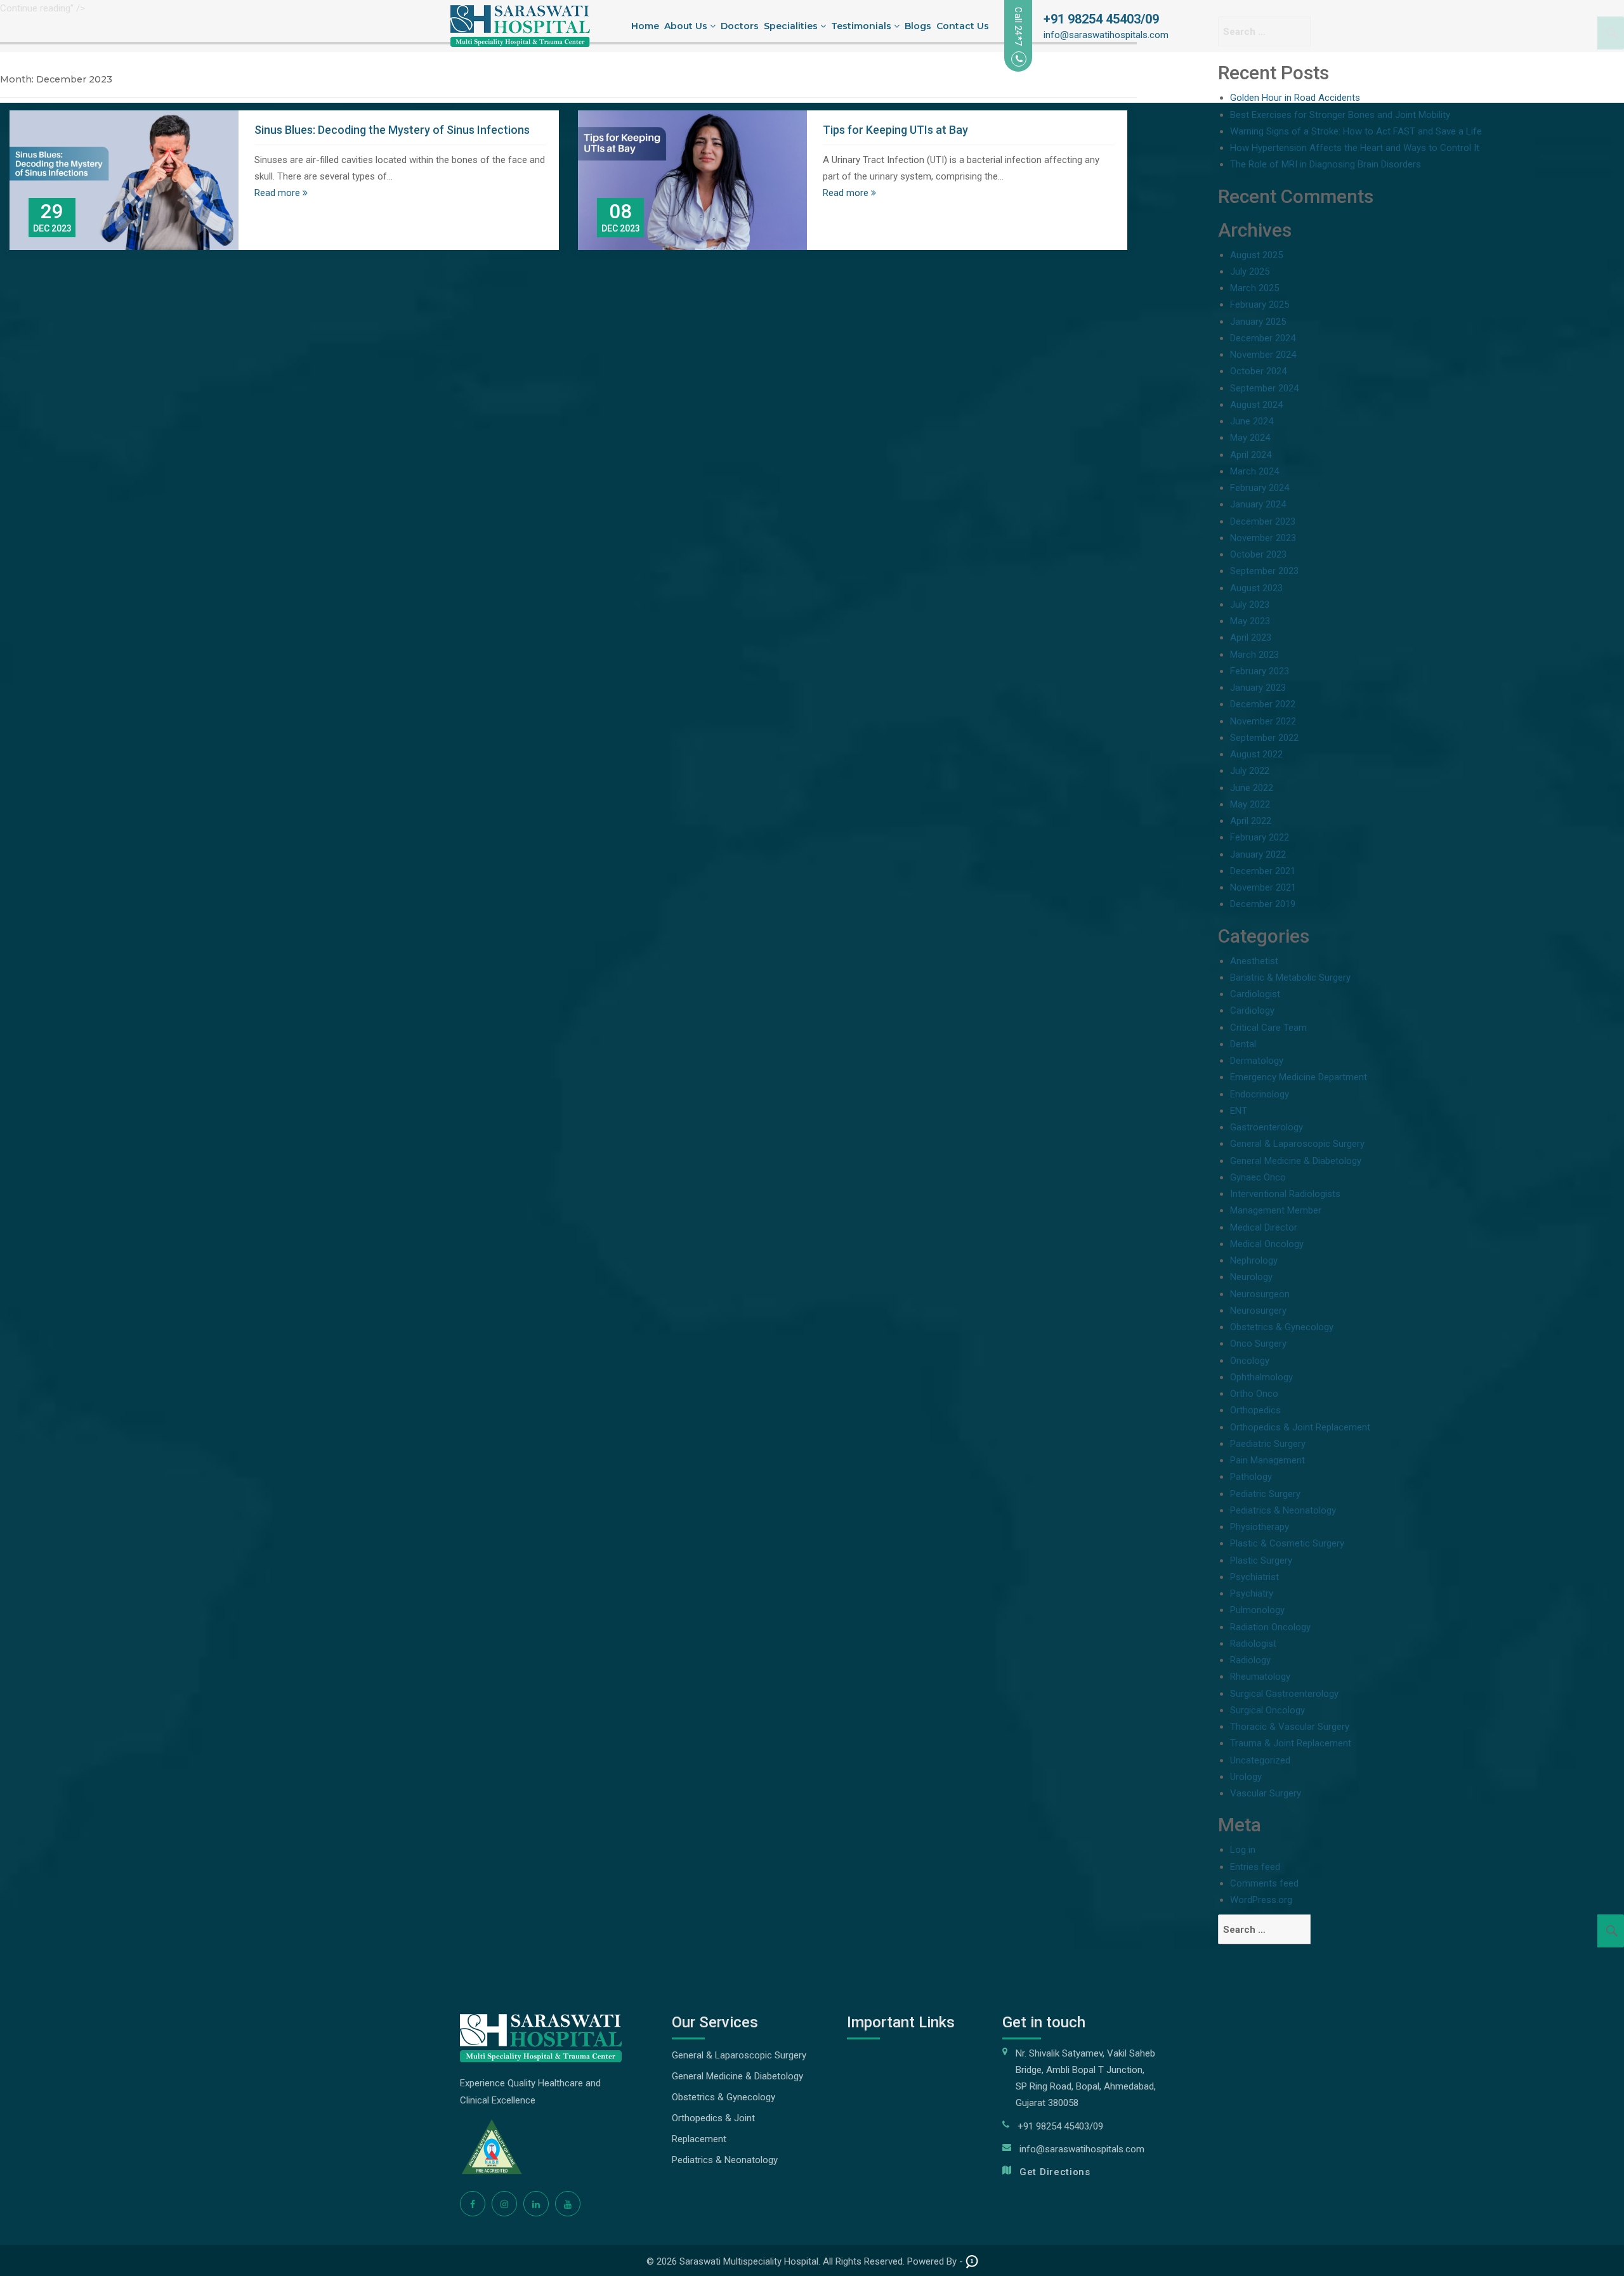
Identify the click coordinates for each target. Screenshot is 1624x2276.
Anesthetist (1254, 961)
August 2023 (1256, 588)
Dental (1243, 1044)
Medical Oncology (1267, 1244)
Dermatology (1257, 1061)
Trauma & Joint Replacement (1291, 1743)
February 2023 (1260, 671)
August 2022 (1256, 754)
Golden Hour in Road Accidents (1295, 98)
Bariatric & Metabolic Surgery (1290, 978)
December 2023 (1263, 521)
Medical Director (1264, 1227)
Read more (278, 193)
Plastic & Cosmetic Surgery (1287, 1543)
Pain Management (1267, 1460)
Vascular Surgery (1266, 1793)
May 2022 (1250, 804)
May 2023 (1250, 621)
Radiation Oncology (1270, 1627)
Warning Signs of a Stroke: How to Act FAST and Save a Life (1356, 131)
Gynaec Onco (1258, 1177)
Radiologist (1253, 1644)
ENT (1239, 1111)
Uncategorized (1260, 1760)
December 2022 (1263, 704)
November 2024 (1263, 355)
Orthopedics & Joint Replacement (1300, 1427)
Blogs (918, 26)
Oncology (1250, 1361)
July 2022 (1250, 771)
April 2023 (1251, 638)
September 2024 (1264, 388)
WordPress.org (1261, 1900)
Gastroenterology (1267, 1127)
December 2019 (1263, 904)
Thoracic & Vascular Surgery (1290, 1727)
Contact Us (963, 26)
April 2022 (1251, 821)
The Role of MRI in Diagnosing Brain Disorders (1326, 164)
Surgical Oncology (1267, 1710)
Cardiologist (1255, 994)
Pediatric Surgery (1265, 1494)
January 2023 (1258, 688)
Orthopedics (1255, 1410)
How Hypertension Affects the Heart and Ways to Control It (1355, 148)
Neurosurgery (1258, 1311)
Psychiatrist (1254, 1577)
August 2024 (1256, 405)
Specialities (792, 26)
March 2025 (1254, 288)
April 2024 (1251, 455)
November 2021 (1263, 887)
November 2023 (1263, 538)
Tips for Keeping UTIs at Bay (895, 130)
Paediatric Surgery (1268, 1444)
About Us (687, 26)
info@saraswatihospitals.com (1106, 35)
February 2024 (1260, 488)
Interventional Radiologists (1285, 1194)
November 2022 (1263, 721)
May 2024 (1250, 438)
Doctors (740, 26)
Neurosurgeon (1260, 1294)
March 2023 (1254, 655)
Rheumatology (1260, 1677)
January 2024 (1258, 504)
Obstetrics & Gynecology (1282, 1327)
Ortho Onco (1254, 1394)
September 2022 (1264, 738)
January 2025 (1258, 322)
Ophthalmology (1261, 1377)
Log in (1243, 1850)
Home (645, 26)
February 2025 (1260, 304)
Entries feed (1255, 1867)
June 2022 (1252, 788)
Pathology (1251, 1477)
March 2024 (1254, 471)
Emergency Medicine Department (1299, 1077)
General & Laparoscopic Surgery (1297, 1144)
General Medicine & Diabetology (1296, 1161)
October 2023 (1258, 554)
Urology (1246, 1777)
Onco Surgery (1258, 1344)
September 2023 (1264, 571)
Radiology (1250, 1660)
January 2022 (1258, 854)
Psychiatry (1252, 1593)
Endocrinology (1260, 1094)
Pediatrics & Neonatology (1283, 1510)
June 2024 (1252, 421)
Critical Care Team (1268, 1028)
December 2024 (1263, 338)
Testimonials (862, 26)
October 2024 (1258, 371)
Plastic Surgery (1261, 1560)
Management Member (1276, 1210)
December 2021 (1263, 871)
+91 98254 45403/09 (1101, 19)
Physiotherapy (1260, 1527)
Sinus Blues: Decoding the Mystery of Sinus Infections (392, 130)
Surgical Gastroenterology (1284, 1694)
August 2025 (1256, 255)
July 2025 (1250, 271)
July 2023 (1250, 605)
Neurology (1251, 1277)
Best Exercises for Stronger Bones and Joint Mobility (1340, 115)
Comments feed (1264, 1883)
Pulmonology (1257, 1610)
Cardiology (1252, 1010)
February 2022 (1260, 837)
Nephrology (1254, 1260)
